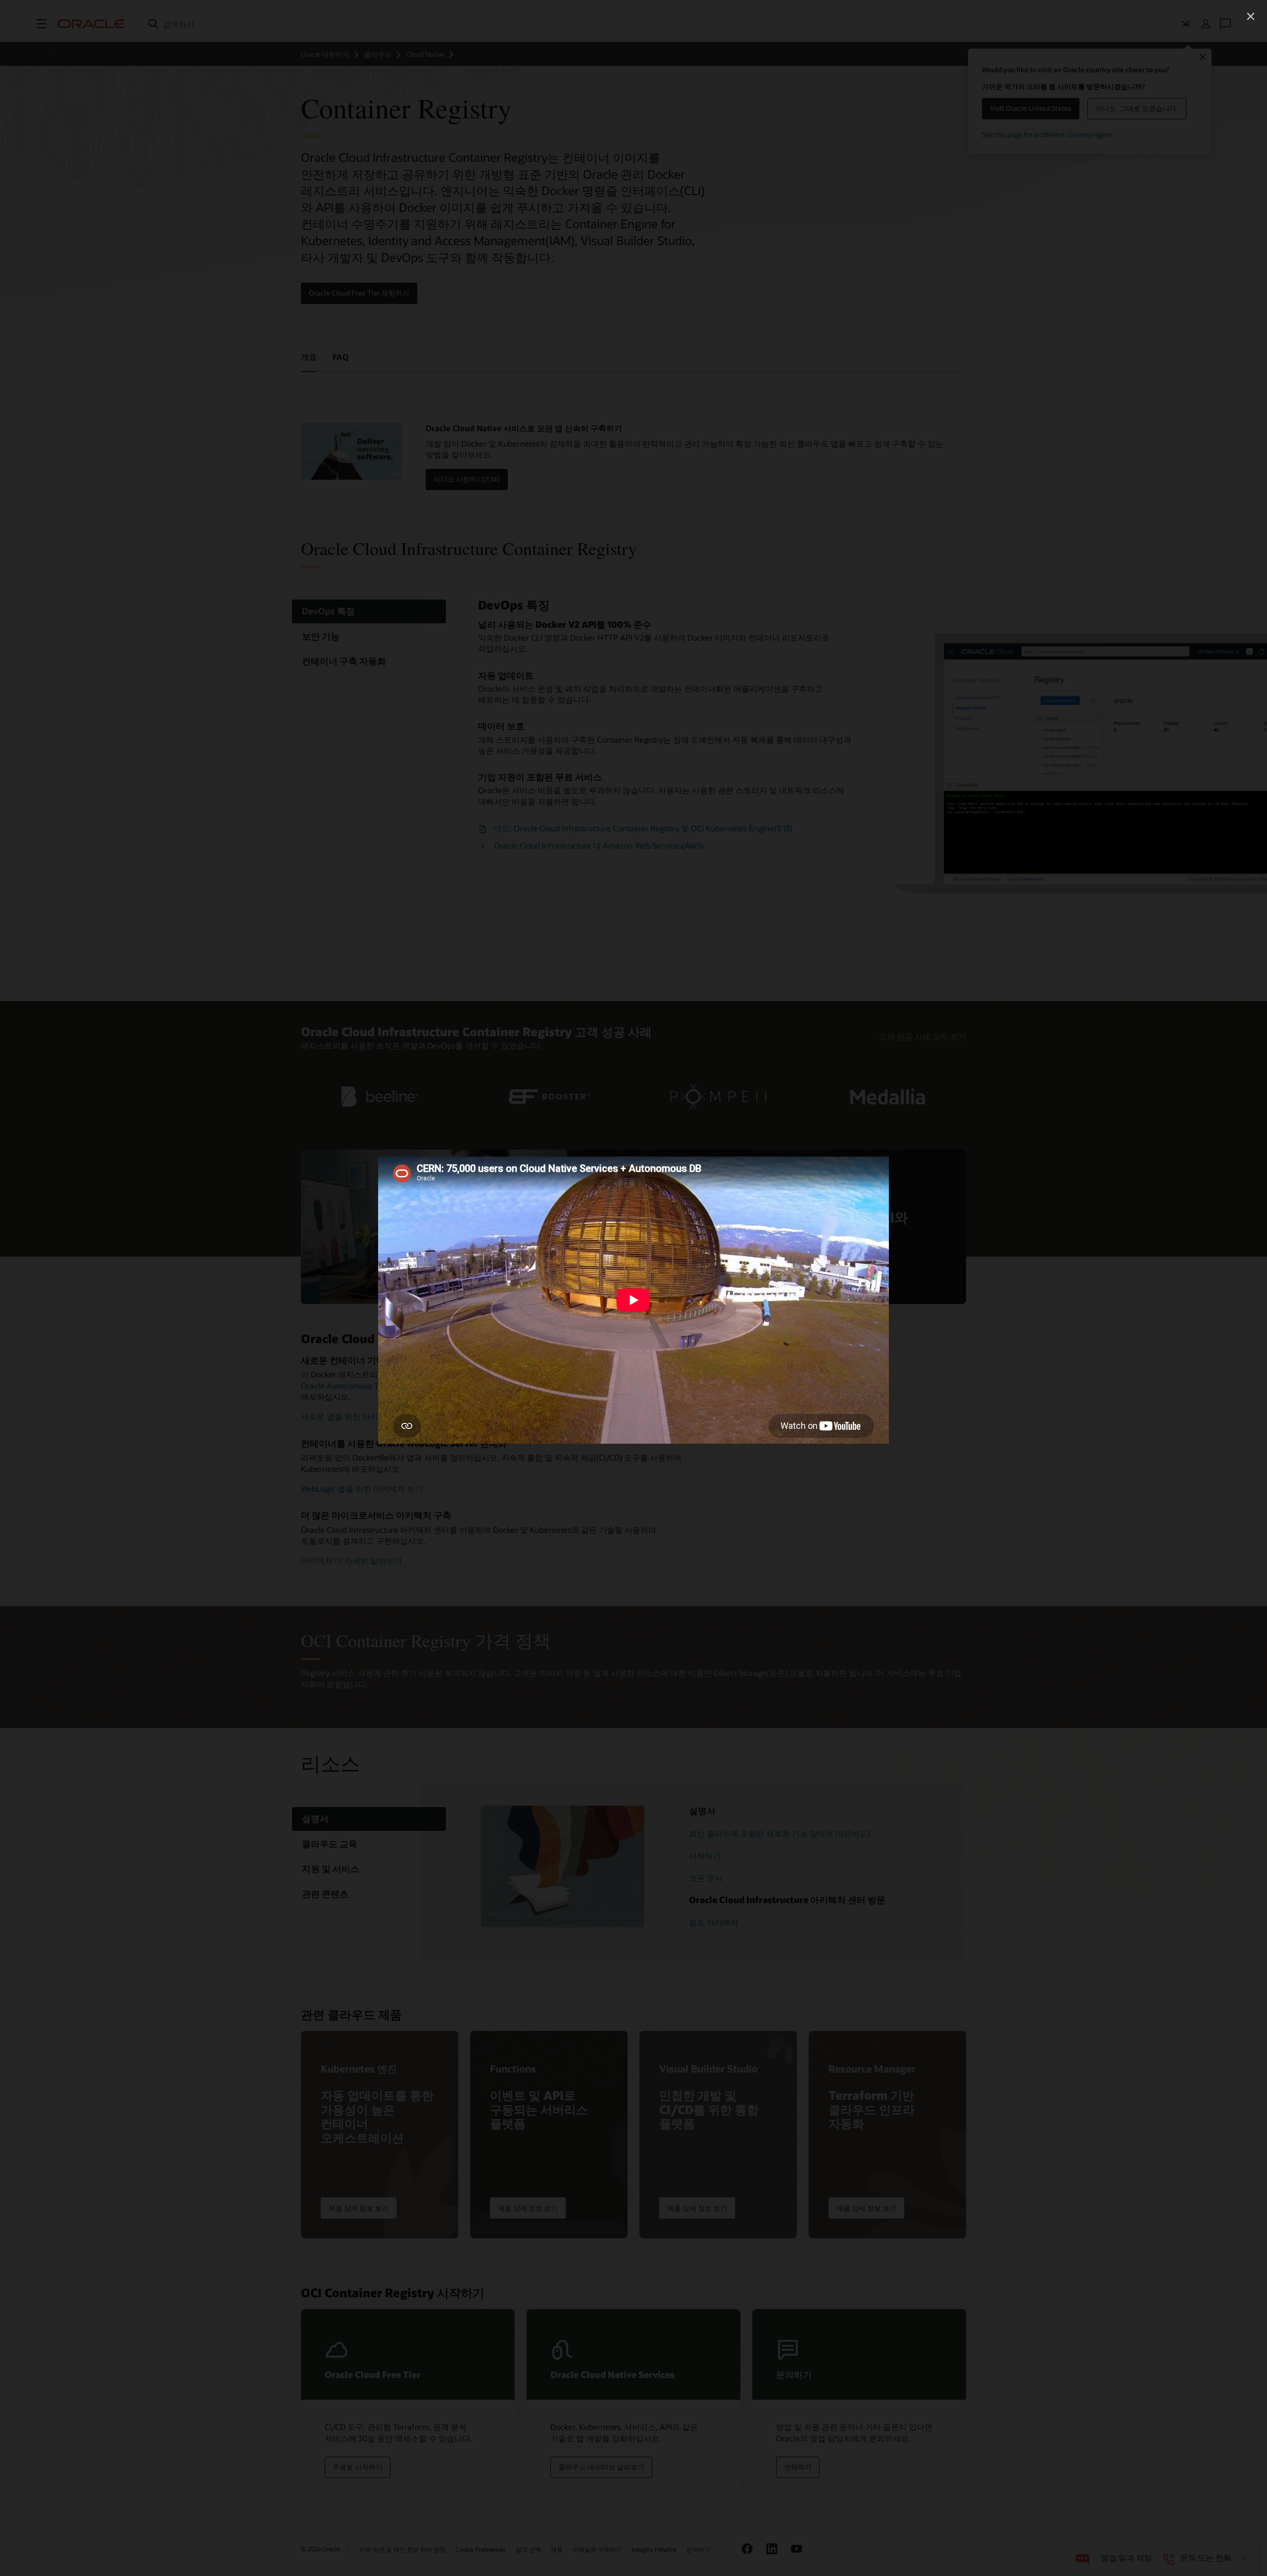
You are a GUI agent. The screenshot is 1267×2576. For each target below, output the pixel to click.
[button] (1251, 16)
